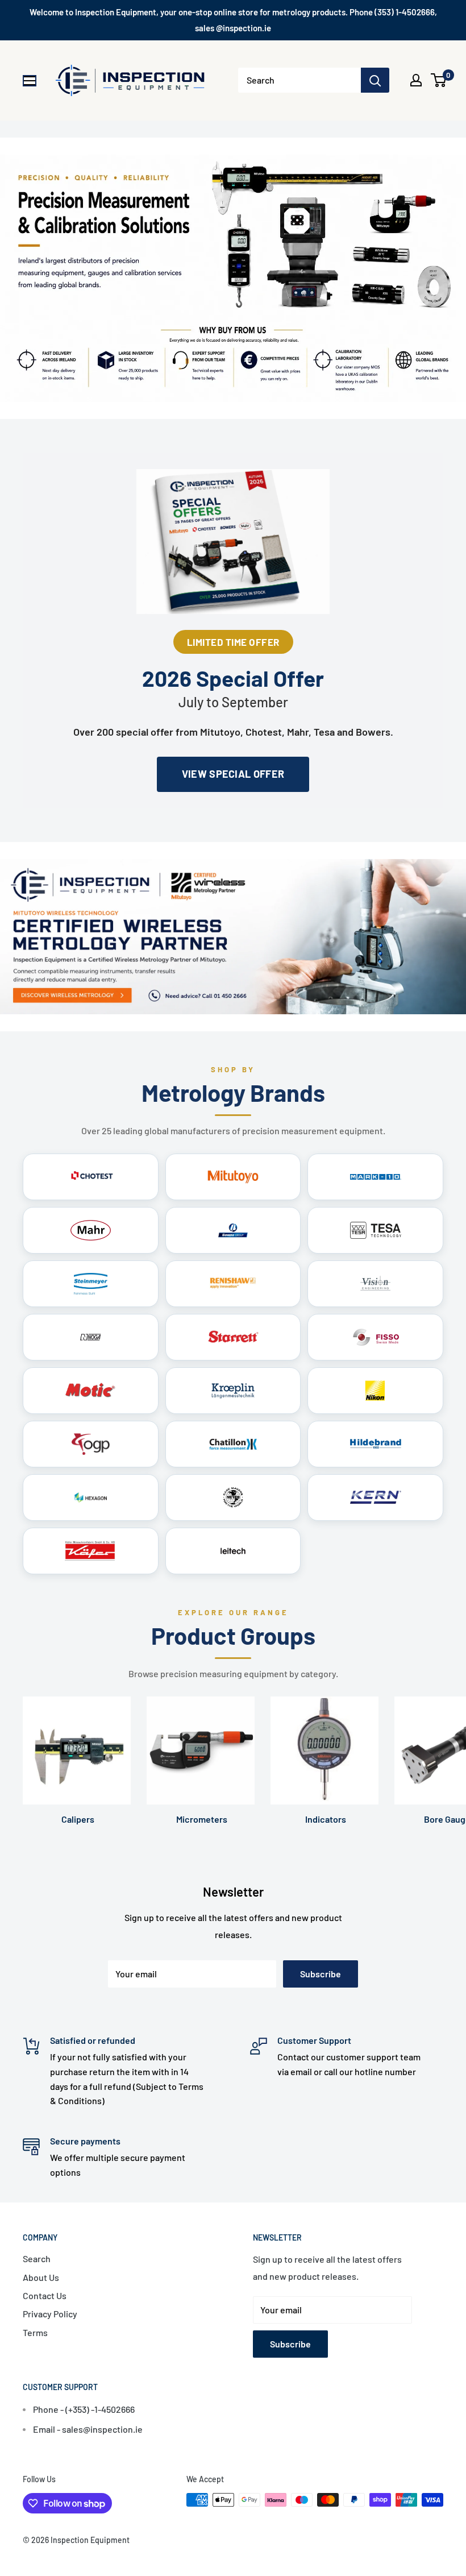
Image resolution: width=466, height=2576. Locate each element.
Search (37, 2258)
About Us (41, 2277)
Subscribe (321, 1974)
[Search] (375, 80)
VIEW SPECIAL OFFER (233, 774)
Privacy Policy (50, 2314)
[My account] (416, 80)
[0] (439, 80)
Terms (35, 2332)
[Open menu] (30, 81)
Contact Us (45, 2295)
